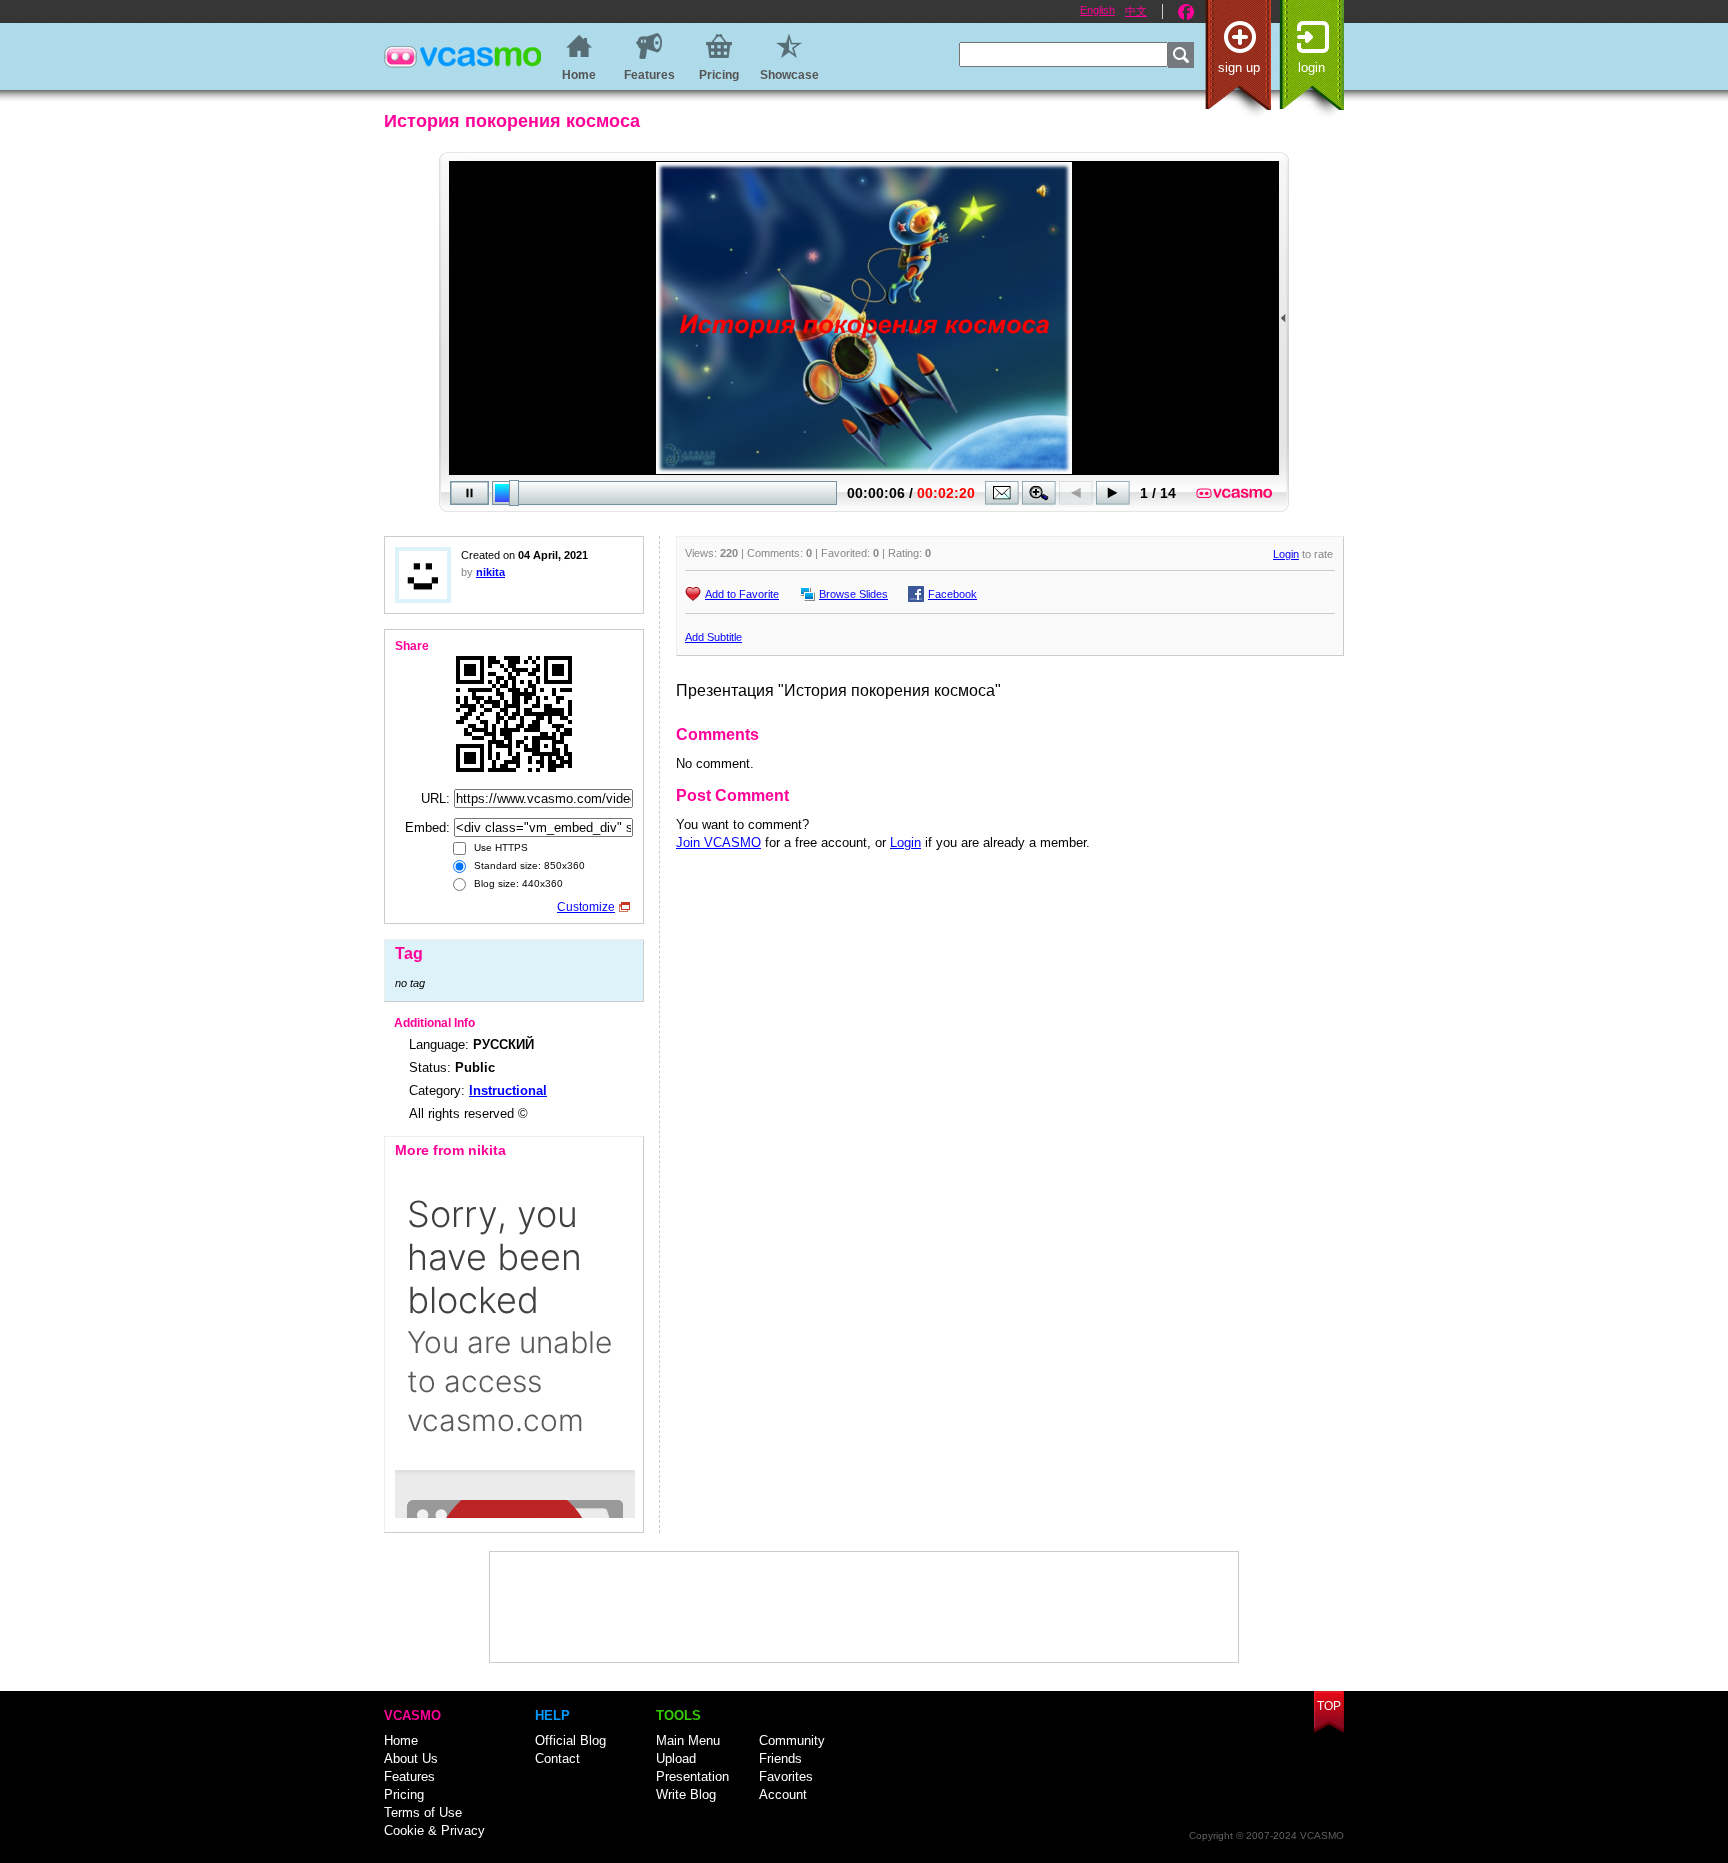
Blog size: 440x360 (517, 883)
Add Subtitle (713, 637)
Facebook (1186, 12)
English (1097, 10)
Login (1311, 67)
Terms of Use (423, 1812)
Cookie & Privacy (434, 1830)
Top (1329, 1706)
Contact (557, 1758)
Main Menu (688, 1740)
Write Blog (686, 1794)
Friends (780, 1758)
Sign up (1239, 67)
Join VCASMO (718, 842)
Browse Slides (853, 594)
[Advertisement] (864, 1607)
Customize (586, 907)
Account (783, 1794)
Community (792, 1740)
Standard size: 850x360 (528, 865)
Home (401, 1740)
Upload (676, 1758)
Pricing (404, 1794)
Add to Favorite (742, 594)
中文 (1136, 11)
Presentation (692, 1776)
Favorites (786, 1776)
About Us (411, 1758)
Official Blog (570, 1740)
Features (409, 1776)
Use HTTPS (499, 847)
